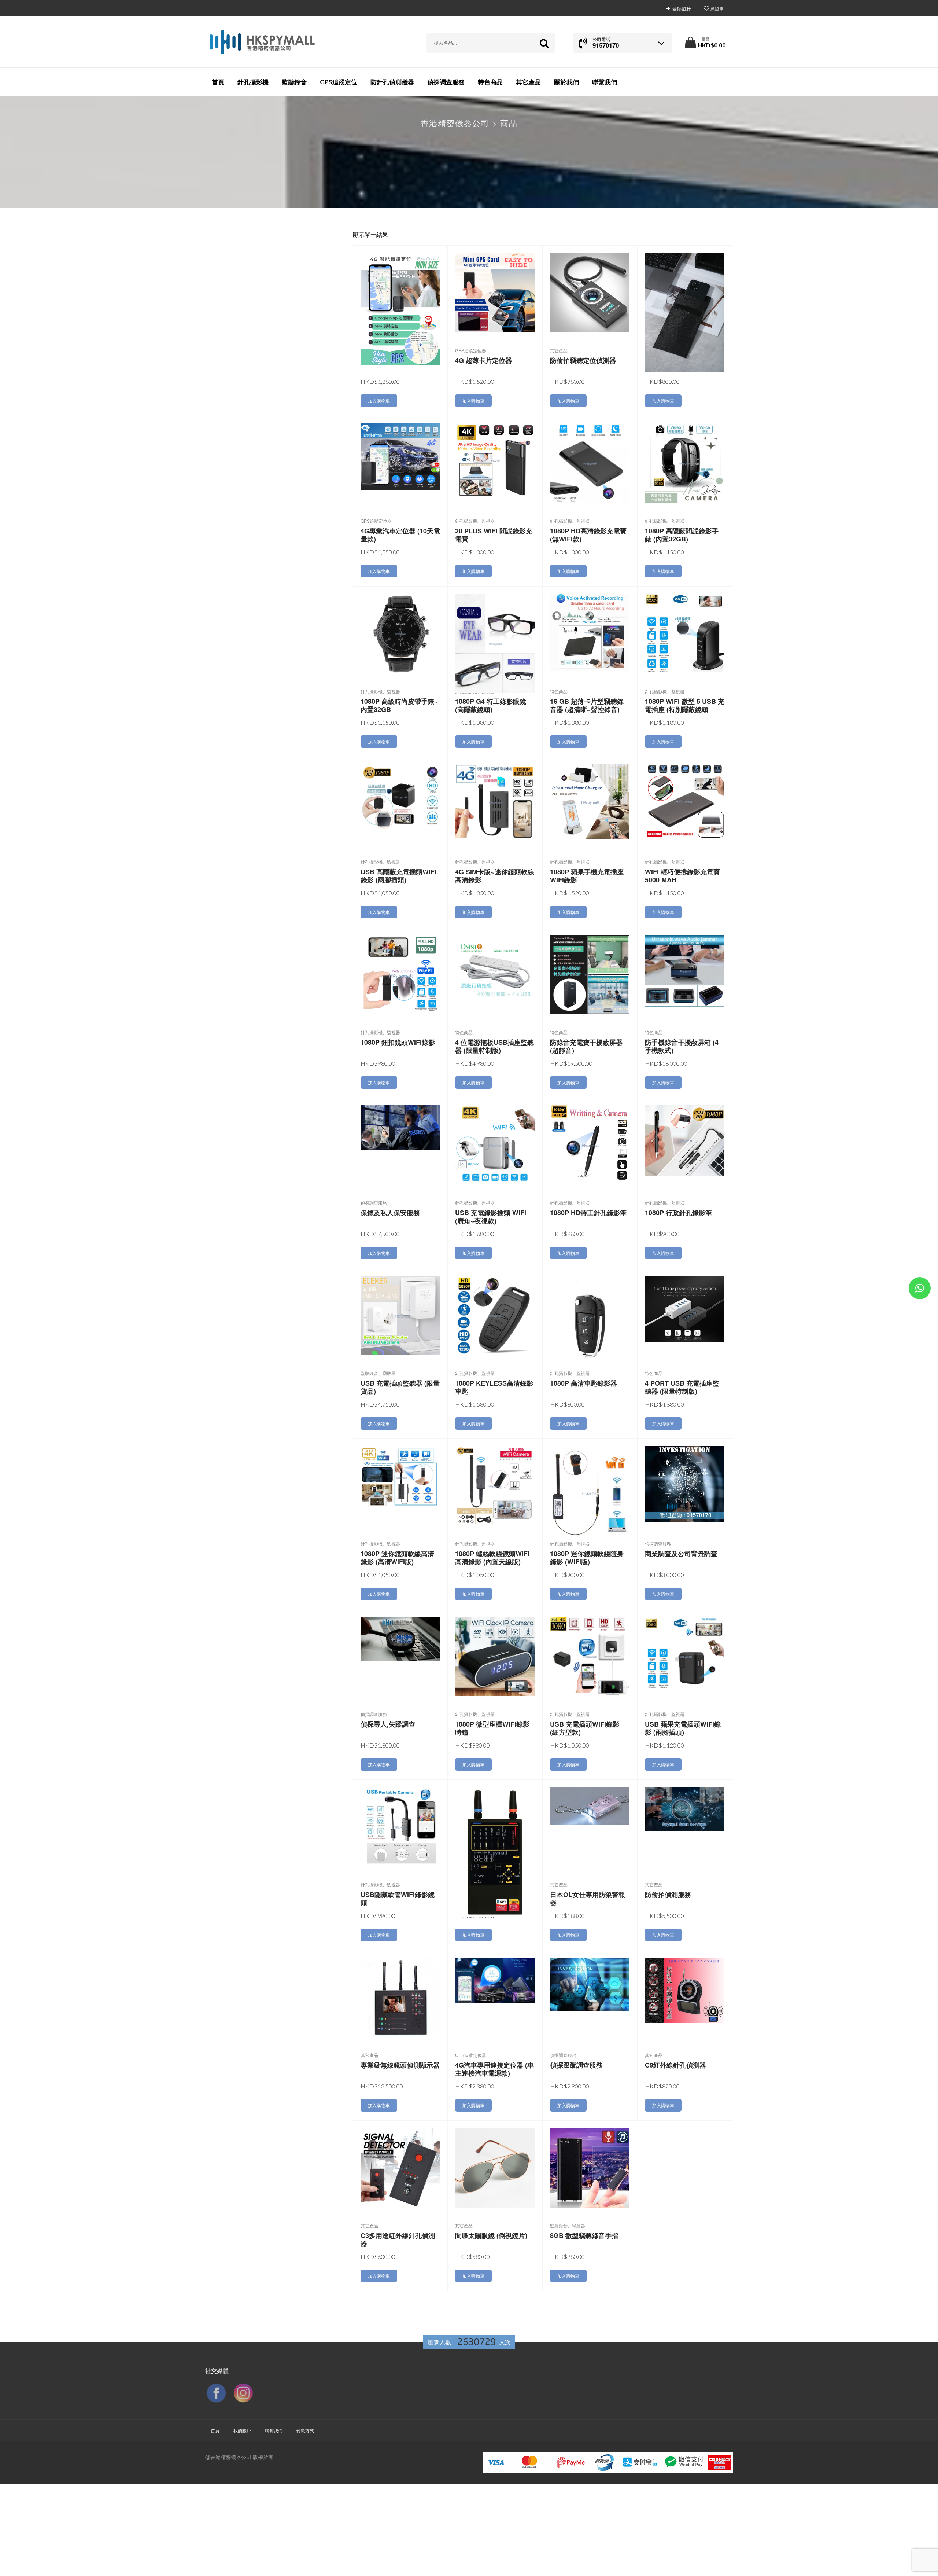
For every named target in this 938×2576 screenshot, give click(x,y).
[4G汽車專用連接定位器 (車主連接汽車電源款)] (495, 1980)
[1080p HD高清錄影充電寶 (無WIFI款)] (590, 462)
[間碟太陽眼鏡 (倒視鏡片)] (495, 2167)
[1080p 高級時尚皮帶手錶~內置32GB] (400, 633)
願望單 (717, 8)
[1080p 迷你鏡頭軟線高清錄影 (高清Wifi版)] (400, 1477)
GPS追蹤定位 (339, 82)
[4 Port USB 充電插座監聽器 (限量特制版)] (685, 1308)
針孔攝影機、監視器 (475, 521)
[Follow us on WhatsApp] (920, 1289)
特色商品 (490, 82)
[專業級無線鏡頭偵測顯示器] (400, 1997)
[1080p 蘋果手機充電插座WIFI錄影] (590, 801)
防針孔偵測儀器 (392, 82)
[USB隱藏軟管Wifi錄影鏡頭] (400, 1826)
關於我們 (566, 82)
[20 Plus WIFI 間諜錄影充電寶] (495, 460)
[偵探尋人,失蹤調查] (400, 1638)
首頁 (218, 82)
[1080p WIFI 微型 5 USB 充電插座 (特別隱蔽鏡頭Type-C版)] (685, 633)
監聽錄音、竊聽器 (378, 1373)
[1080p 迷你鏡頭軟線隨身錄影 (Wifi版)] (590, 1492)
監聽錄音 (294, 82)
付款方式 (305, 2430)
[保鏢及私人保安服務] (400, 1127)
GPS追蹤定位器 (471, 350)
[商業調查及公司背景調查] (685, 1483)
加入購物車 (379, 400)
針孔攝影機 (253, 82)
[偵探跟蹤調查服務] (590, 1983)
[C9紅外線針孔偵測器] (685, 1989)
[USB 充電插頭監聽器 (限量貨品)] (400, 1315)
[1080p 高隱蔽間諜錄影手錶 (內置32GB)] (685, 462)
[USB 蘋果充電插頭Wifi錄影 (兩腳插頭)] (685, 1656)
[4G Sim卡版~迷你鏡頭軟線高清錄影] (495, 801)
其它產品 (528, 82)
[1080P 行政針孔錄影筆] (685, 1140)
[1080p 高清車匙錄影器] (590, 1316)
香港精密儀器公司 (455, 123)
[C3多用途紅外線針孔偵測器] (400, 2167)
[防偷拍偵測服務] (685, 1808)
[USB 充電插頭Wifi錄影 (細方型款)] (590, 1656)
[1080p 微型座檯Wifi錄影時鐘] (495, 1655)
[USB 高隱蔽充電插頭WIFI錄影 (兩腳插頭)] (400, 796)
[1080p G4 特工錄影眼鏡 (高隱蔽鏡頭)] (495, 643)
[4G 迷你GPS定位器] (400, 308)
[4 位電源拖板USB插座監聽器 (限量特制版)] (495, 969)
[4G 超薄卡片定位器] (495, 292)
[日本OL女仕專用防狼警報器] (590, 1805)
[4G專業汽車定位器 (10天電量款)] (400, 456)
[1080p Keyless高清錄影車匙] (495, 1315)
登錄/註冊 (682, 8)
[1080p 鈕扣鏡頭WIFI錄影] (400, 974)
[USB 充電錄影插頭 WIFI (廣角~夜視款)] (495, 1144)
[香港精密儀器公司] (262, 42)
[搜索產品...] (544, 43)
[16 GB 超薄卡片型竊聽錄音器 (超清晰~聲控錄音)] (590, 631)
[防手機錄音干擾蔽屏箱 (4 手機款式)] (685, 970)
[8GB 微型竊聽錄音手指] (590, 2167)
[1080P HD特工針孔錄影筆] (590, 1144)
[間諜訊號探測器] (495, 1851)
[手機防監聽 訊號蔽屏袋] (685, 312)
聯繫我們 (605, 82)
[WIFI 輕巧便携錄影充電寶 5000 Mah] (685, 800)
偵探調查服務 (446, 82)
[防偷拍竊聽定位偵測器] (590, 292)
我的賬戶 (242, 2430)
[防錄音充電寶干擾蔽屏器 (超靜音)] (590, 974)
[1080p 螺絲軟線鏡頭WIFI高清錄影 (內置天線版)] (495, 1485)
